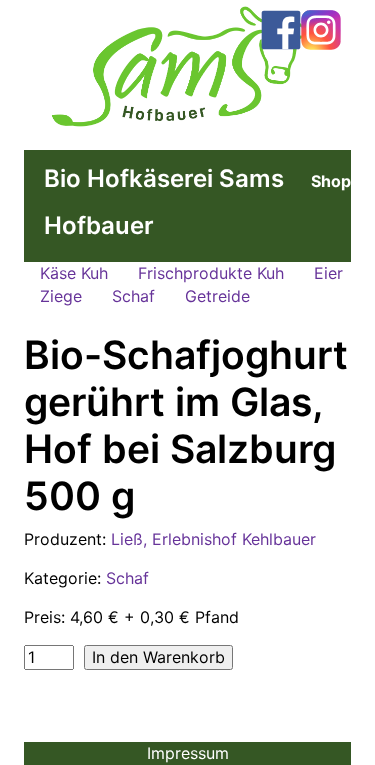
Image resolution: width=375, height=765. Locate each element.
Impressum (188, 753)
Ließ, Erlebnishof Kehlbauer (213, 539)
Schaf (133, 296)
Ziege (61, 296)
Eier (328, 273)
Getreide (217, 296)
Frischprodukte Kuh (211, 273)
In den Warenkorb (158, 657)
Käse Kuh (74, 273)
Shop (331, 181)
